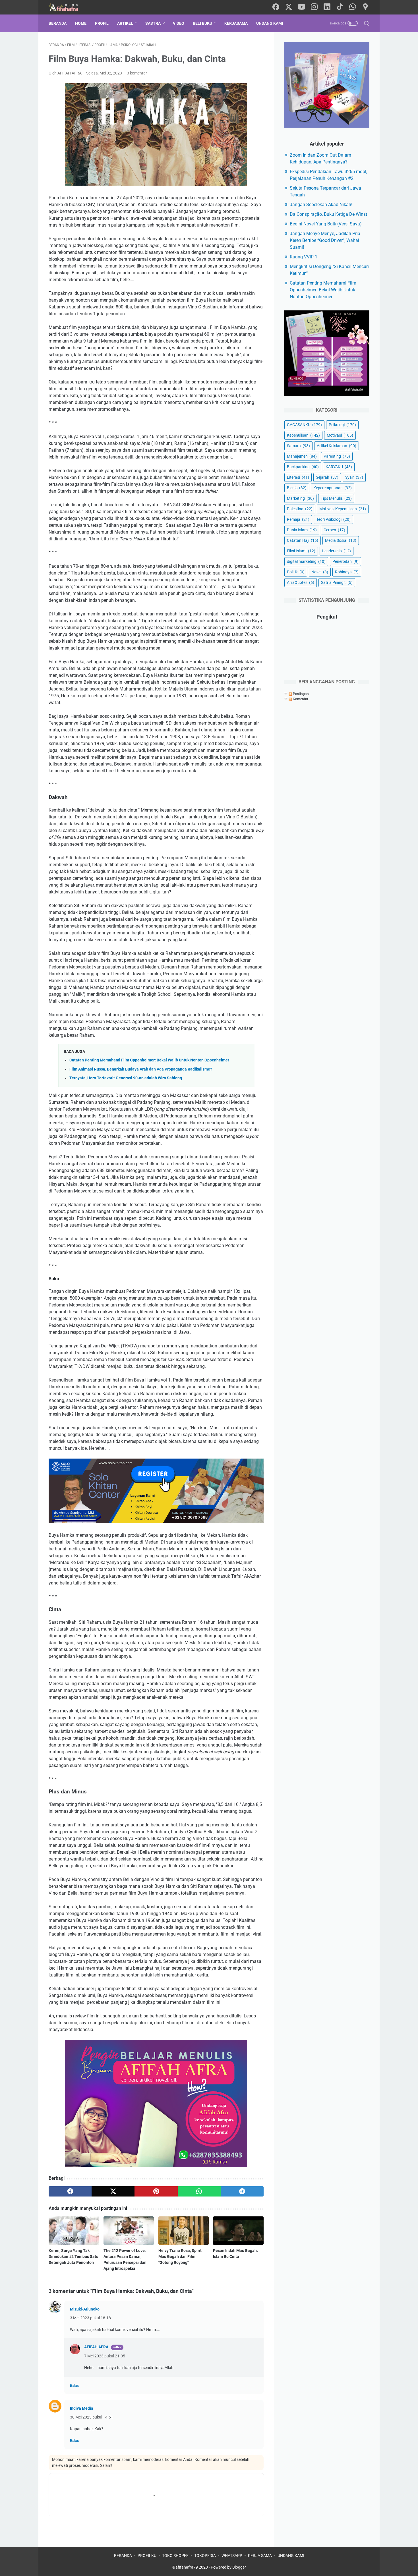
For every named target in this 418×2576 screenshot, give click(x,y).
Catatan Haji (303, 540)
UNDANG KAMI (270, 23)
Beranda (58, 23)
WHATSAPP (232, 2556)
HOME (81, 23)
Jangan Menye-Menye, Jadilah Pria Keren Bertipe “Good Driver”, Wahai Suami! (325, 240)
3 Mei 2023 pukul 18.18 (90, 2318)
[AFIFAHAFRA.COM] (68, 7)
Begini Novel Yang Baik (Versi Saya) (326, 224)
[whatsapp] (353, 7)
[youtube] (301, 7)
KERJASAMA (236, 23)
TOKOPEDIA (205, 2556)
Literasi (298, 477)
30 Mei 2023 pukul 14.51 (92, 2417)
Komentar (300, 699)
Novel (320, 572)
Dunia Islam (302, 530)
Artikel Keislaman (337, 446)
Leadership (337, 551)
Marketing (300, 498)
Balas (75, 2385)
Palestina (300, 509)
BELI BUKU (202, 23)
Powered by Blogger (228, 2567)
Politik (296, 572)
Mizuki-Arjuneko (85, 2309)
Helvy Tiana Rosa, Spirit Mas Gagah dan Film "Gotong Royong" (180, 2256)
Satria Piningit (337, 582)
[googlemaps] (365, 7)
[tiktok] (340, 7)
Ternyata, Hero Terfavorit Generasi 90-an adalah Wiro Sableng (126, 1078)
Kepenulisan (303, 435)
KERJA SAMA (260, 2556)
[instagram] (314, 7)
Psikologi (342, 425)
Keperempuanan (333, 488)
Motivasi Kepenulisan (343, 509)
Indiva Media (82, 2408)
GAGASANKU (304, 425)
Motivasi (340, 435)
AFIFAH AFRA (96, 2347)
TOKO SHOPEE (175, 2556)
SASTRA (153, 23)
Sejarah (327, 477)
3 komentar (137, 73)
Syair (354, 477)
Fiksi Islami (301, 551)
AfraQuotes (301, 582)
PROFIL (102, 23)
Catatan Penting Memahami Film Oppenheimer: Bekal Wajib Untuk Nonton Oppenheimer (149, 1060)
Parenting (337, 456)
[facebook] (276, 7)
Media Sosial (341, 540)
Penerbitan (345, 561)
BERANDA (123, 2556)
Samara (298, 446)
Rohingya (347, 572)
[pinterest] (156, 2191)
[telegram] (242, 2191)
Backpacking (303, 467)
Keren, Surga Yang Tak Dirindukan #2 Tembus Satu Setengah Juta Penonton (74, 2256)
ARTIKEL (125, 23)
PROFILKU (147, 2556)
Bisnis (297, 488)
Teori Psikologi (333, 519)
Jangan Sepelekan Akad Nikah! (321, 205)
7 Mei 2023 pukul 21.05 (105, 2356)
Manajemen (302, 456)
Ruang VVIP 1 (304, 257)
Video (179, 23)
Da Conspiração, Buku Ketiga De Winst (328, 214)
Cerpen (334, 530)
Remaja (298, 519)
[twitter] (289, 7)
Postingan (300, 694)
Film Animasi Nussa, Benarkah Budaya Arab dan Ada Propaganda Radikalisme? (141, 1069)
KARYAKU (339, 467)
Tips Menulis (336, 498)
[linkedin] (327, 7)
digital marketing (306, 561)
